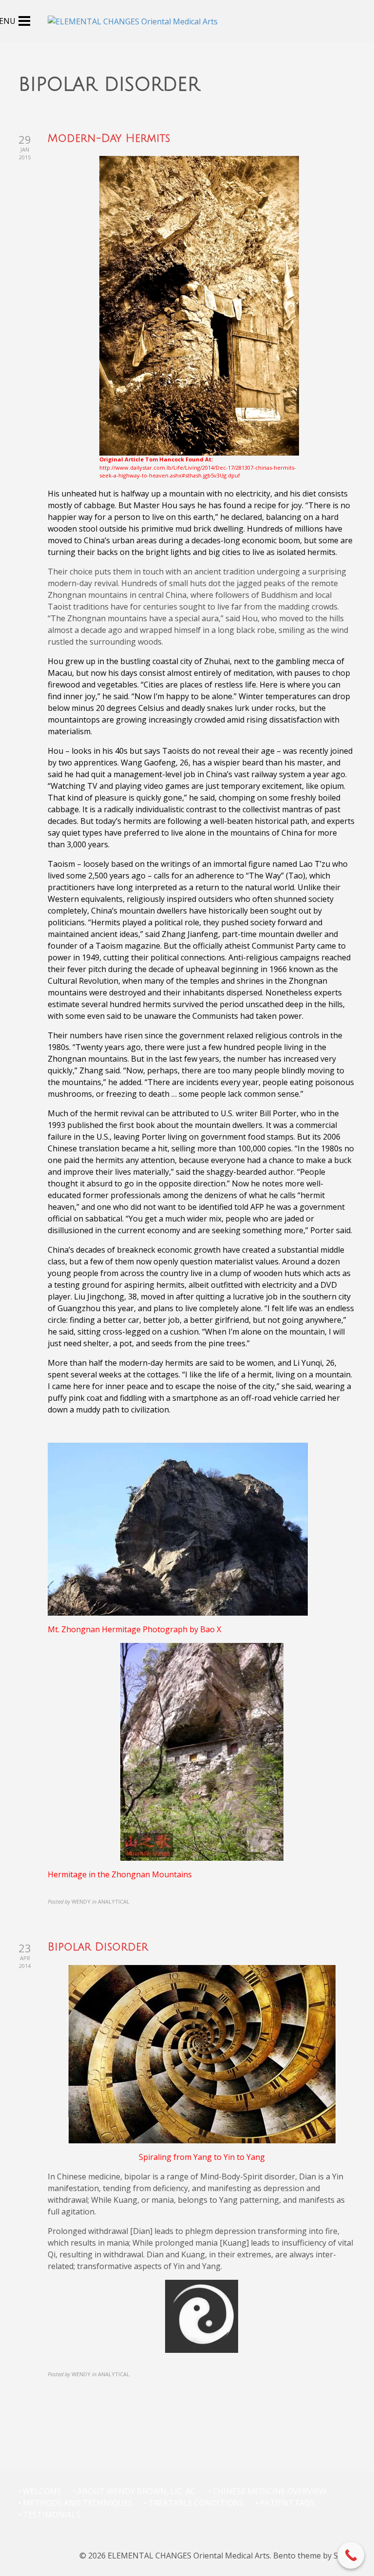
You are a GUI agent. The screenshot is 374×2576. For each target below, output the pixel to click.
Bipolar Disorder (98, 1947)
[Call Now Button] (351, 2555)
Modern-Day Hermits (109, 138)
